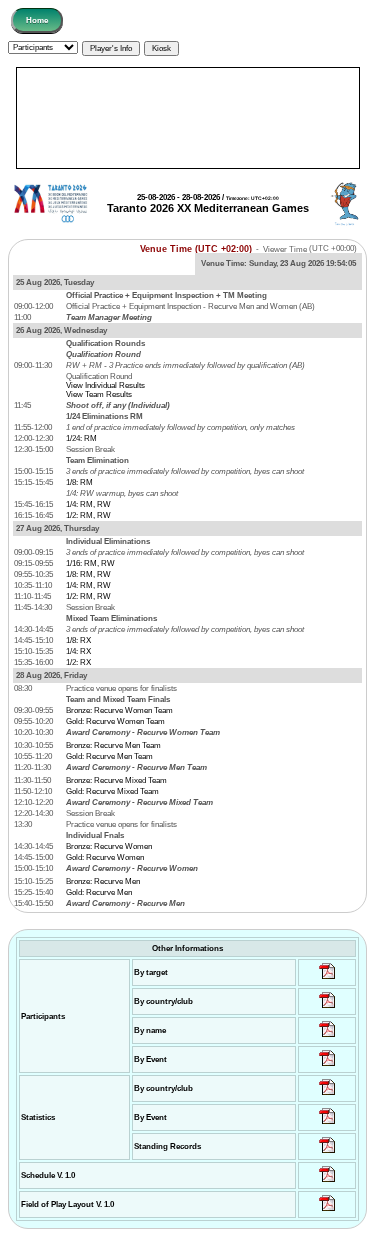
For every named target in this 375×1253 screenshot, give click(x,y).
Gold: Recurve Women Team (115, 721)
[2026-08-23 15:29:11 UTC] (327, 1153)
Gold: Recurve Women (105, 857)
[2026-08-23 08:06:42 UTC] (327, 1182)
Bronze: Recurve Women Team (119, 710)
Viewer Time (310, 248)
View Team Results (99, 394)
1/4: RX (78, 651)
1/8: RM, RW (88, 574)
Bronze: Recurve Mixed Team (116, 780)
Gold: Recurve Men (99, 892)
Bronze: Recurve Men (103, 881)
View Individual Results (105, 385)
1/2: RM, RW (88, 515)
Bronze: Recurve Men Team (113, 745)
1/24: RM (81, 438)
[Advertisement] (188, 118)
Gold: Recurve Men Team (109, 756)
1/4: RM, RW (88, 504)
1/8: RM (79, 482)
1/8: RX (78, 640)
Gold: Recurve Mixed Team (112, 791)
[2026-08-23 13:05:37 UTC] (327, 979)
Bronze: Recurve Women (109, 846)
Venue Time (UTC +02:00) (196, 248)
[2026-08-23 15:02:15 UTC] (327, 1008)
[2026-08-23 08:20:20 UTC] (327, 1211)
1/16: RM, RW (90, 563)
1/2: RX (78, 662)
